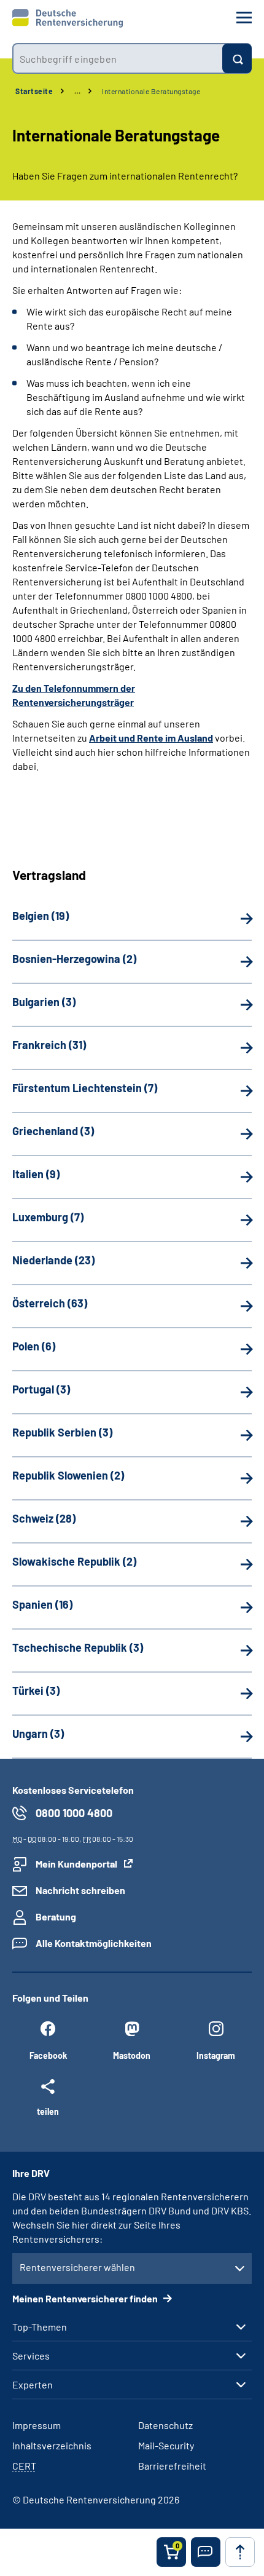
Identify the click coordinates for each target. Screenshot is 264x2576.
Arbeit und (113, 738)
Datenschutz (165, 2425)
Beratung (56, 1916)
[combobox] (117, 58)
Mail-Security (166, 2445)
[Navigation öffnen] (244, 18)
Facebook (48, 2055)
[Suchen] (237, 58)
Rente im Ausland (175, 738)
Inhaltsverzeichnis (52, 2445)
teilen (48, 2111)
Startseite (34, 91)
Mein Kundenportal (76, 1864)
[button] (206, 2552)
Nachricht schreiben (80, 1890)
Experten (33, 2385)
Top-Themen (40, 2327)
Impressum (37, 2425)
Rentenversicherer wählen (77, 2267)
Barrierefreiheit (172, 2466)
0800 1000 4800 (74, 1813)
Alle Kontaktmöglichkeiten (94, 1943)
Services (31, 2356)
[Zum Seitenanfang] (240, 2552)
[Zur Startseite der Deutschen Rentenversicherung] (68, 18)
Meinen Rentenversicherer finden (86, 2298)
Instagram (216, 2055)
